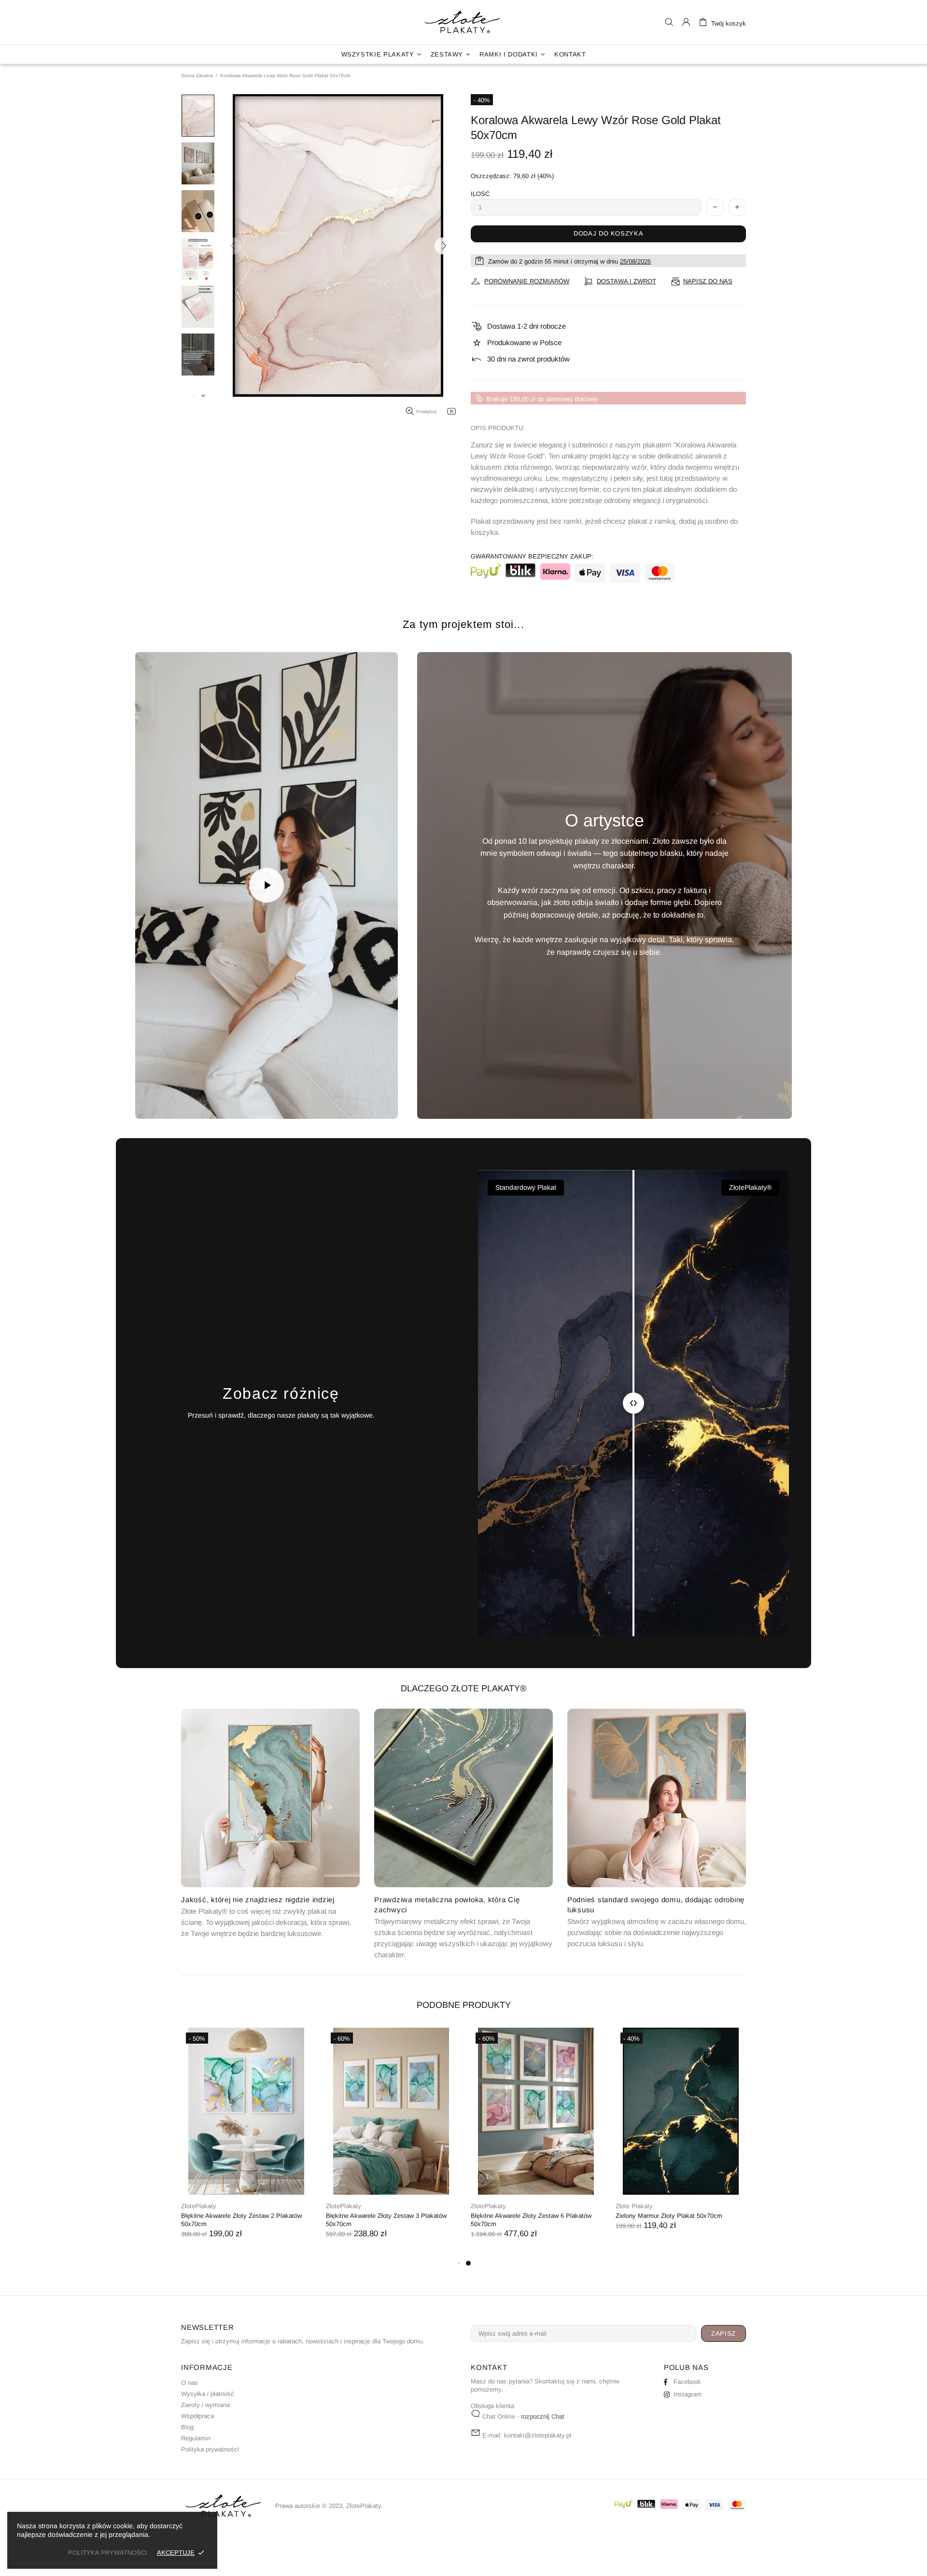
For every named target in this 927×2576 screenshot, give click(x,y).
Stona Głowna (197, 76)
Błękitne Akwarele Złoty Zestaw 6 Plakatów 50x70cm (531, 2220)
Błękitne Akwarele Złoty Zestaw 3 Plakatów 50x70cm (386, 2220)
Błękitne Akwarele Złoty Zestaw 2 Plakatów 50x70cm (241, 2220)
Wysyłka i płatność (208, 2394)
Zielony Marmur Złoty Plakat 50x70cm (669, 2216)
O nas (190, 2383)
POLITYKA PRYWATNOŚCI (108, 2553)
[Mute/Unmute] (179, 1100)
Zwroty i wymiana (205, 2405)
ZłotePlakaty (463, 22)
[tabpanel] (536, 2143)
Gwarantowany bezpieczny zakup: (532, 556)
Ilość (480, 194)
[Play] (267, 885)
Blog (187, 2427)
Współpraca (197, 2416)
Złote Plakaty (634, 2206)
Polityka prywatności (210, 2449)
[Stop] (154, 1100)
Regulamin (196, 2438)
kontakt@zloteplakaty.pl (538, 2435)
